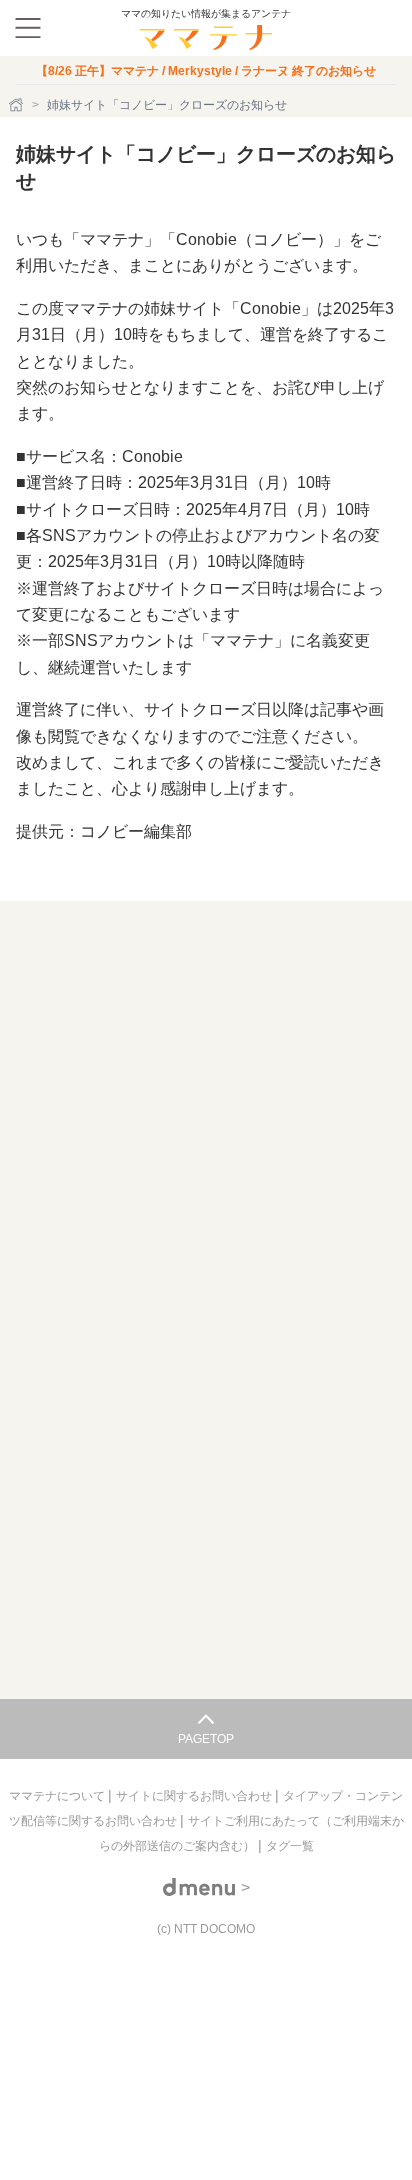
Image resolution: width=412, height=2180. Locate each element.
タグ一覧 (290, 1846)
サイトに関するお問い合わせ (195, 1796)
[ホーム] (18, 105)
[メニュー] (28, 28)
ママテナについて (58, 1796)
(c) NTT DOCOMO (206, 1929)
